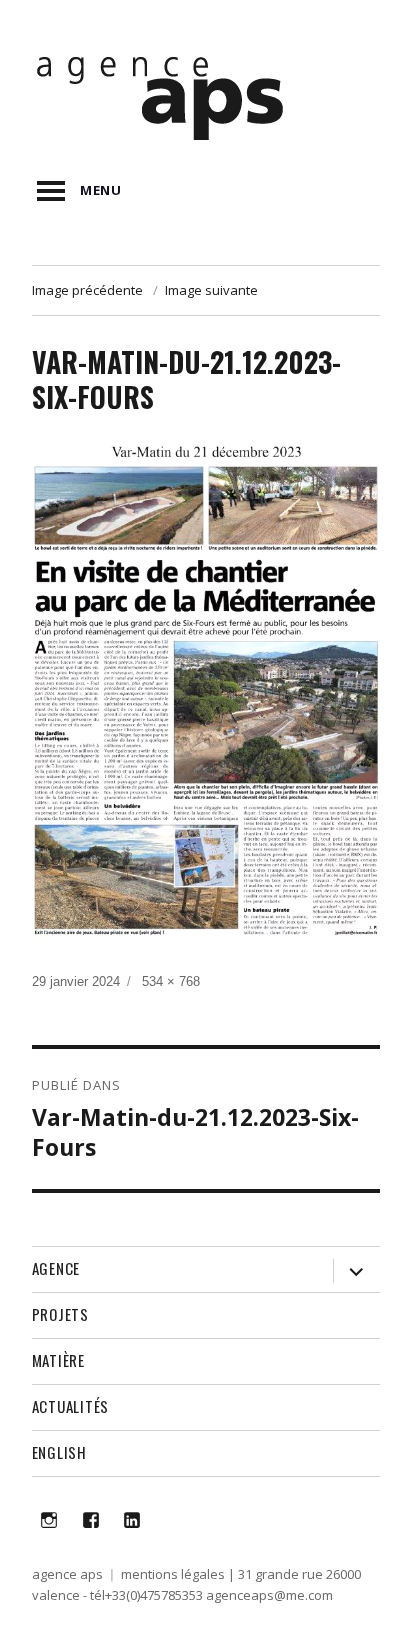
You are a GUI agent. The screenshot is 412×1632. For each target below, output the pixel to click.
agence (56, 1268)
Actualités (71, 1406)
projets (60, 1314)
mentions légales (173, 1574)
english (59, 1452)
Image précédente (87, 290)
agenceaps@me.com (269, 1595)
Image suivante (211, 290)
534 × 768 (171, 981)
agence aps (67, 1574)
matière (58, 1360)
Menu (100, 190)
